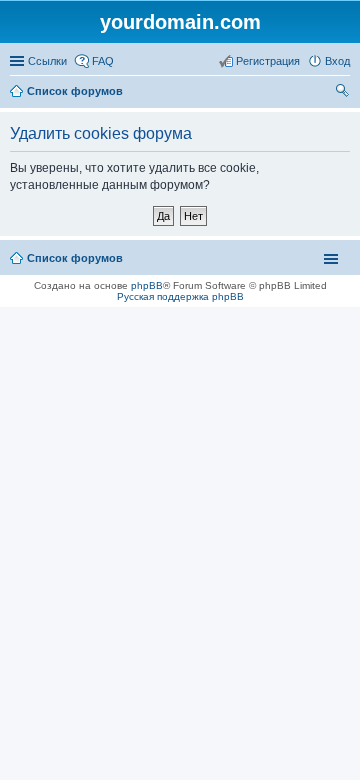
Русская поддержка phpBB (180, 296)
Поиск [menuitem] (344, 93)
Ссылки (47, 61)
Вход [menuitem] (337, 61)
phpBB (147, 285)
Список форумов (75, 91)
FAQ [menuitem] (103, 61)
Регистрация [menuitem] (268, 61)
